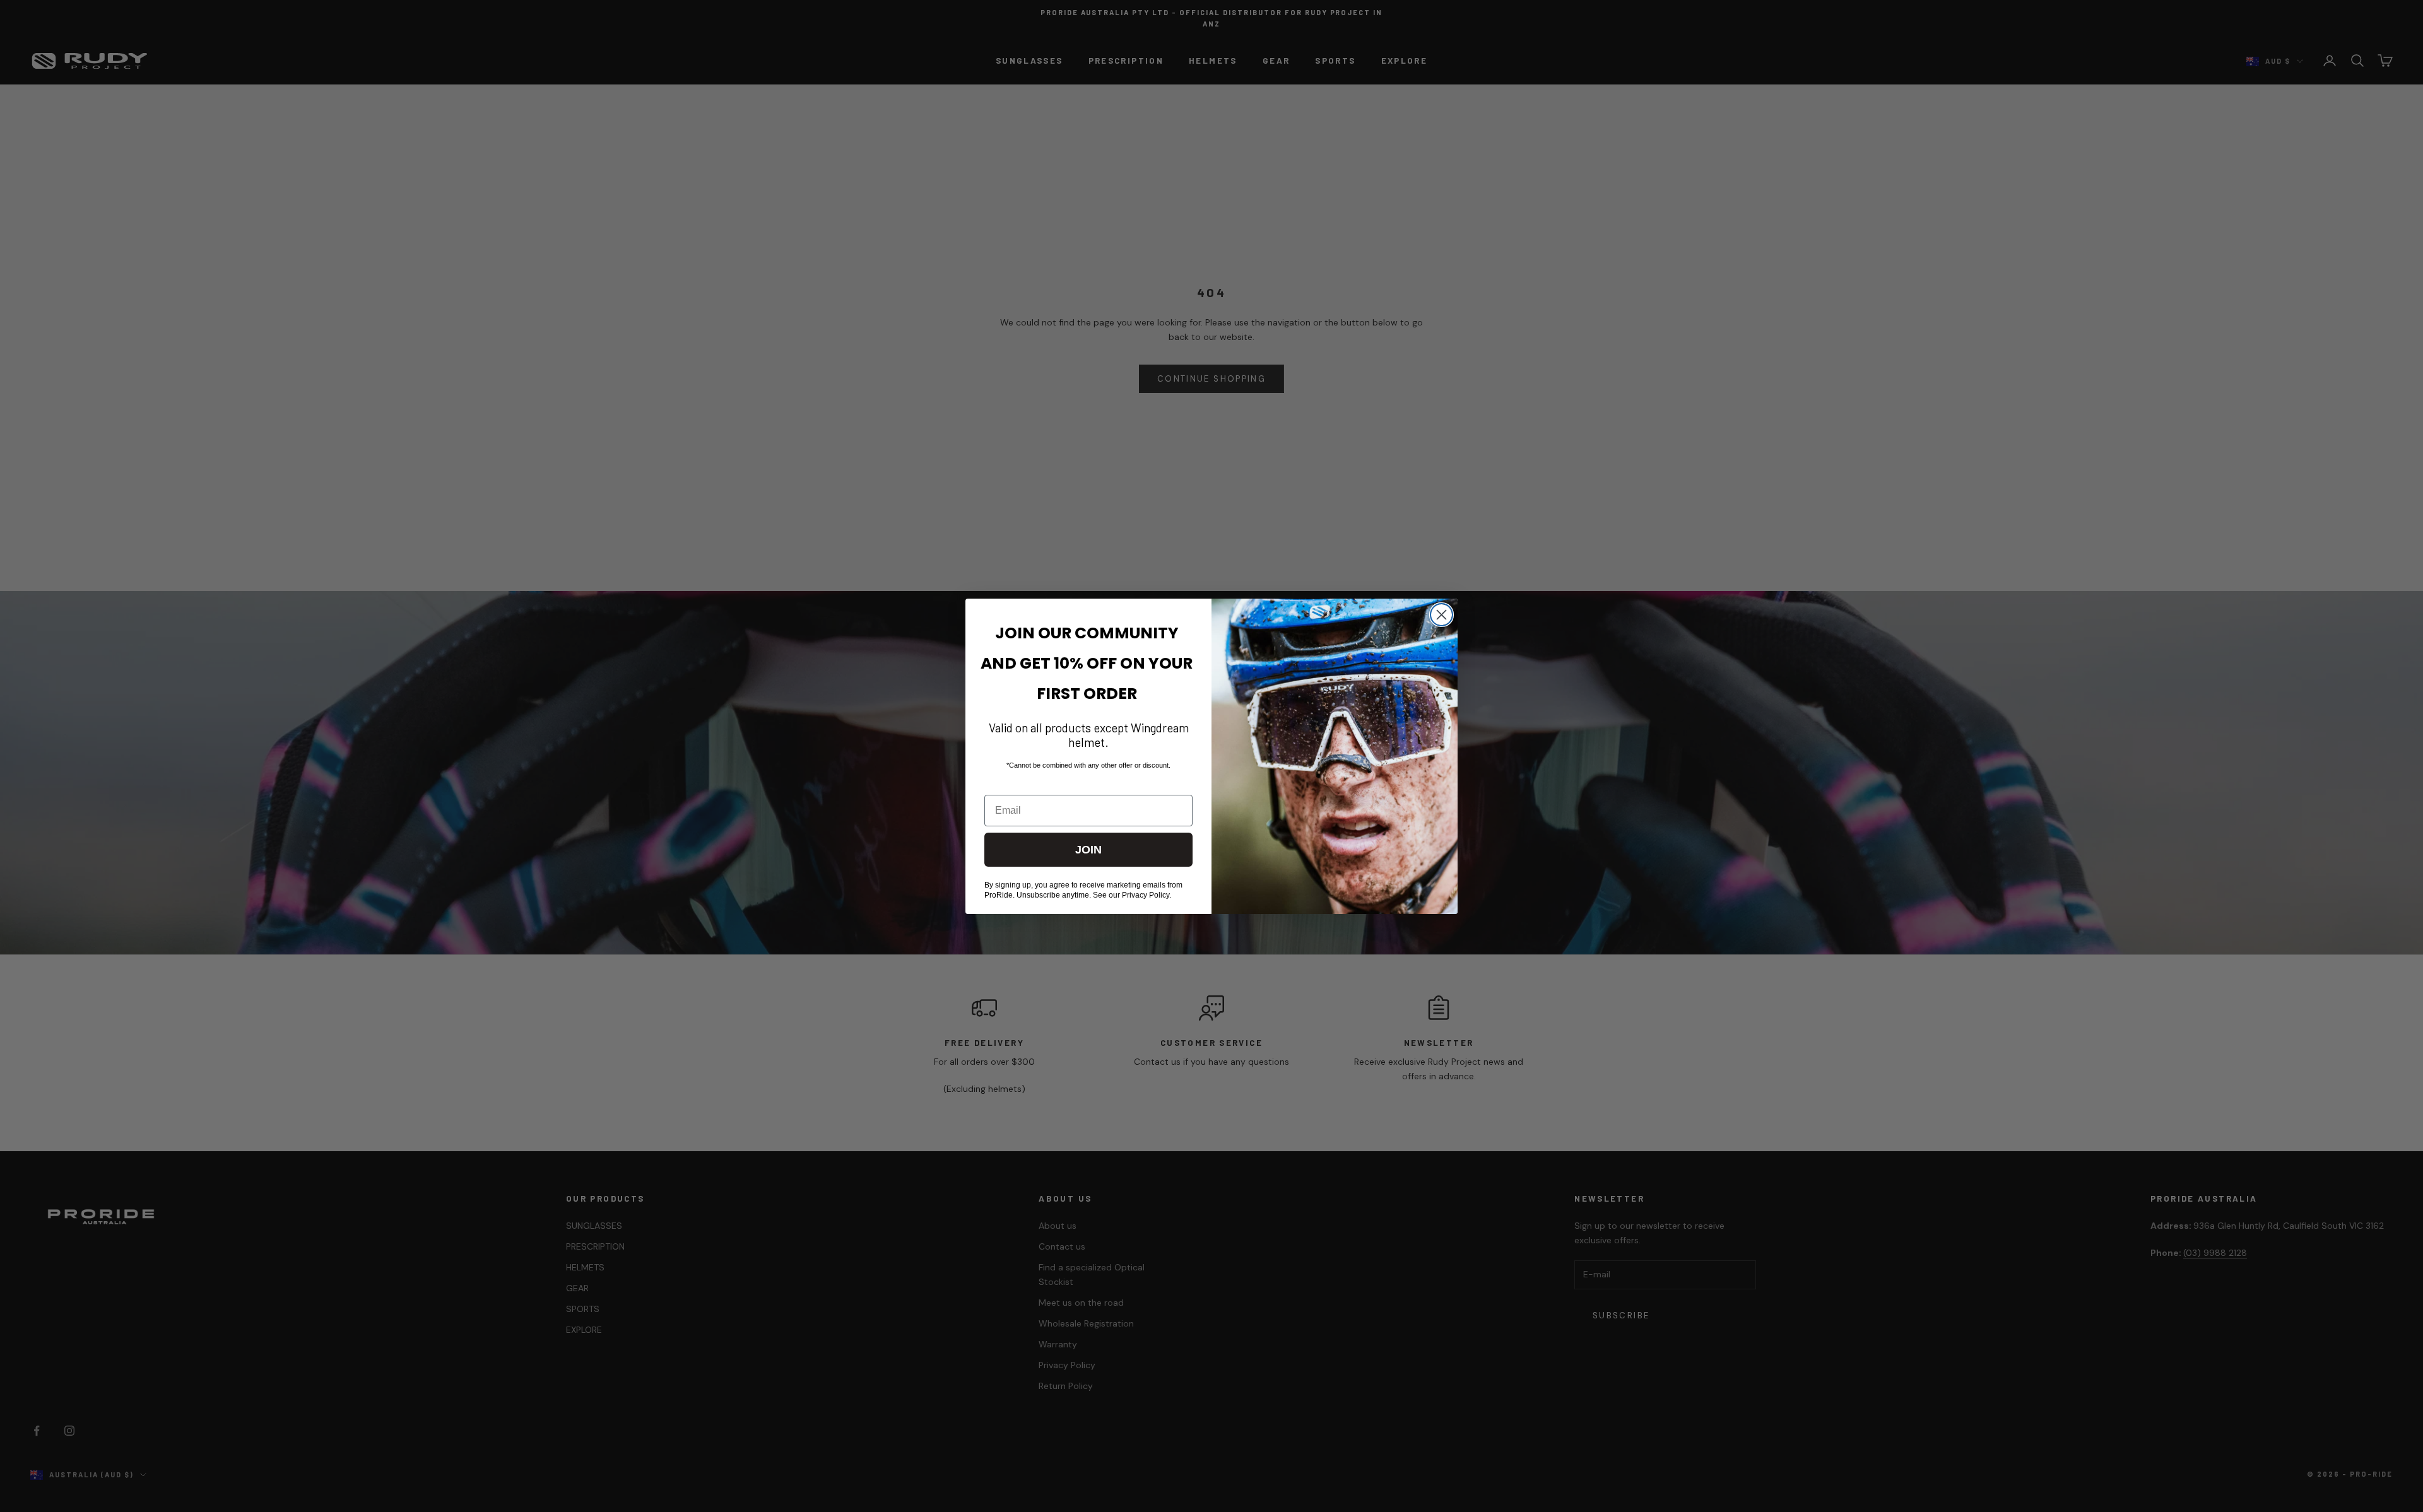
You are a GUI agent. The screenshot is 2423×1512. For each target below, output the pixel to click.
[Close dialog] (1441, 615)
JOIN (1088, 850)
